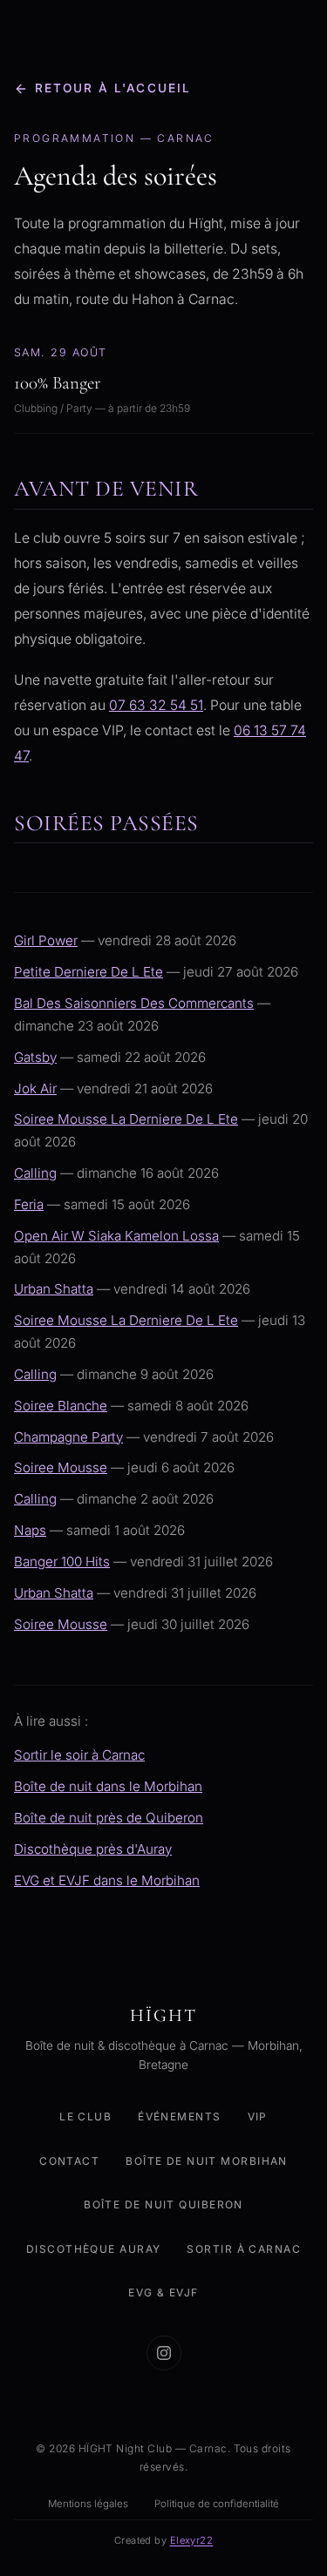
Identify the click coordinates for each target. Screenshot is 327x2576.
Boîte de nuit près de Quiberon (109, 1818)
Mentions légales (88, 2504)
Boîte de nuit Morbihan (207, 2160)
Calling (35, 1173)
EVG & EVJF (163, 2292)
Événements (179, 2116)
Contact (69, 2160)
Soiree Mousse (61, 1467)
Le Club (85, 2116)
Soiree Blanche (61, 1406)
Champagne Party (68, 1437)
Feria (29, 1204)
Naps (30, 1530)
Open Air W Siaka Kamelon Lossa (116, 1236)
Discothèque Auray (93, 2248)
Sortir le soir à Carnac (79, 1755)
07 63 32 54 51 (156, 705)
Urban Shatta (54, 1289)
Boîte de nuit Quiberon (163, 2204)
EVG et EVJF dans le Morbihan (107, 1880)
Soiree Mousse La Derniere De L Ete (126, 1119)
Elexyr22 (192, 2539)
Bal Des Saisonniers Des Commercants (134, 1003)
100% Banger (57, 383)
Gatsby (35, 1057)
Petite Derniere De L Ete (89, 972)
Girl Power (46, 940)
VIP (258, 2116)
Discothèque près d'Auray (93, 1849)
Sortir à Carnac (244, 2248)
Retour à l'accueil (113, 88)
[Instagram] (164, 2353)
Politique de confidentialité (217, 2504)
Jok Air (35, 1089)
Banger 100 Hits (62, 1562)
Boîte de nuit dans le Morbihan (108, 1786)
